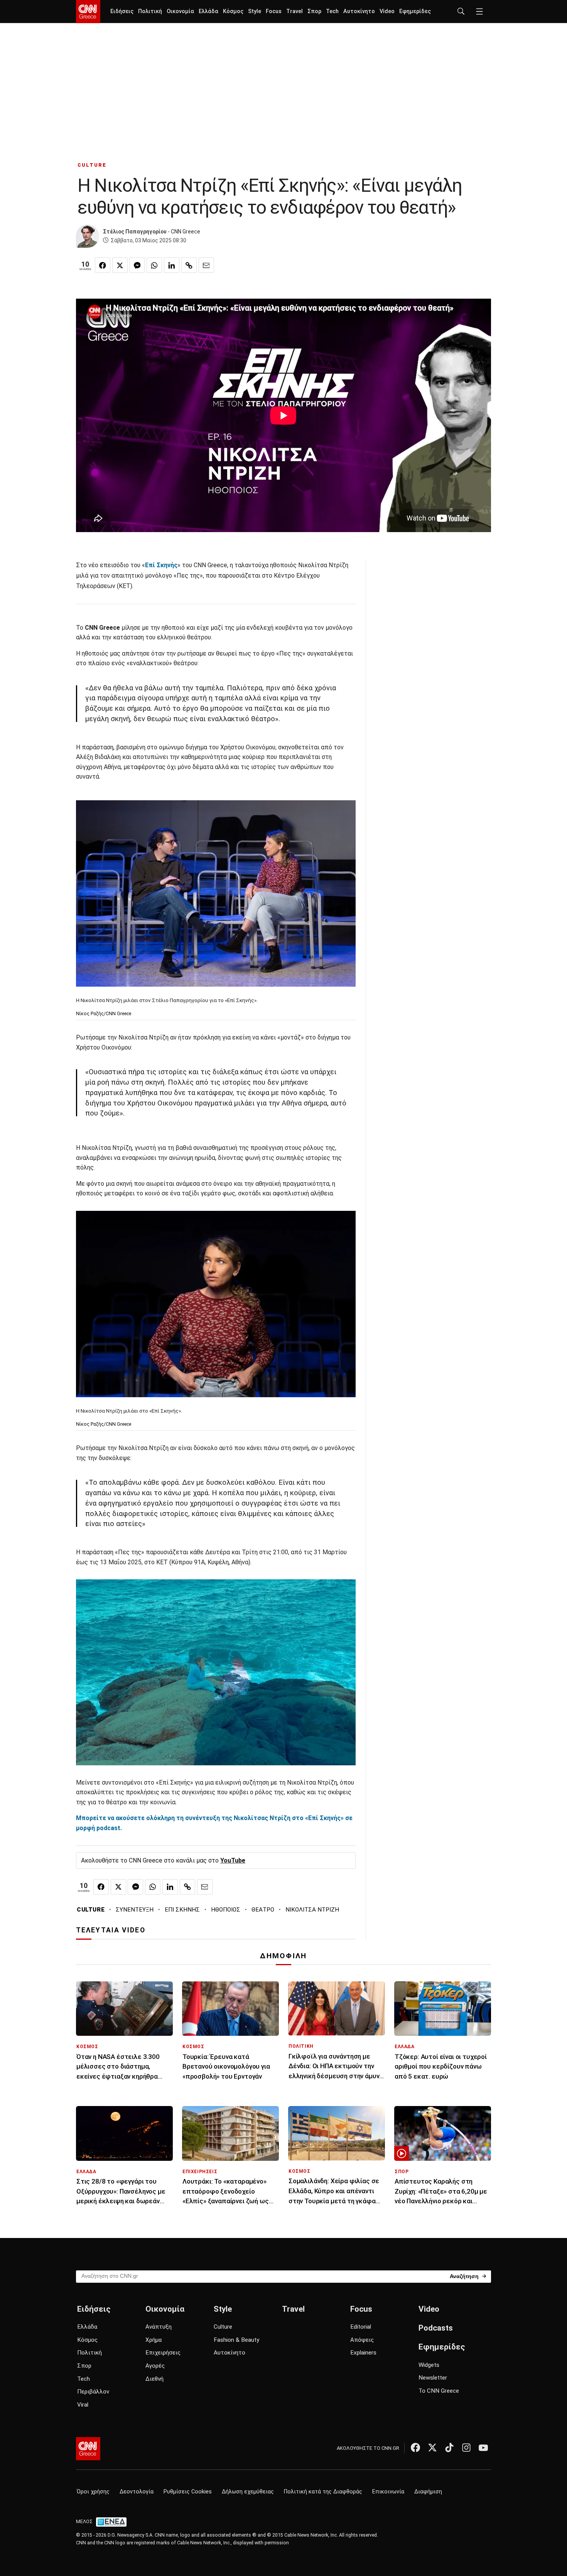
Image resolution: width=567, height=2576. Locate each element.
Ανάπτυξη (159, 2327)
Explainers (363, 2353)
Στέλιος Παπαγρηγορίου (135, 232)
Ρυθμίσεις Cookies (188, 2492)
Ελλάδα (208, 11)
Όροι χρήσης (93, 2492)
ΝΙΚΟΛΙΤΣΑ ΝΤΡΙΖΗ (312, 1910)
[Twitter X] (432, 2448)
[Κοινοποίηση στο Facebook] (103, 265)
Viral (83, 2405)
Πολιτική (150, 11)
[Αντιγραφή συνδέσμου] (189, 265)
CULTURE (92, 165)
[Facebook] (415, 2448)
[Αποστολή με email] (206, 265)
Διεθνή (154, 2379)
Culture (223, 2327)
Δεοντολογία (137, 2492)
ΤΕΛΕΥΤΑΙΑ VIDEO (111, 1930)
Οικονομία (180, 11)
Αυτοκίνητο (359, 11)
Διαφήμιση (428, 2492)
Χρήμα (154, 2340)
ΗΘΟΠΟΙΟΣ (226, 1910)
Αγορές (155, 2366)
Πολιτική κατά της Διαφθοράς (323, 2492)
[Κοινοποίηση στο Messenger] (137, 265)
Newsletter (433, 2378)
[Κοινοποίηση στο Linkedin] (172, 265)
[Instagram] (466, 2448)
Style (255, 11)
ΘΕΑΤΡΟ (263, 1910)
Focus (274, 11)
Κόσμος (233, 11)
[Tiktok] (449, 2448)
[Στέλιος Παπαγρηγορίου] (88, 236)
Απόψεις (362, 2340)
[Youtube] (483, 2448)
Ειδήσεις (122, 11)
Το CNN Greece (439, 2391)
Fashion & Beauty (236, 2340)
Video (387, 11)
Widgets (429, 2365)
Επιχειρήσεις (163, 2353)
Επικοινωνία (388, 2492)
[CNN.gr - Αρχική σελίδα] (88, 2449)
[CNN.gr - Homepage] (88, 12)
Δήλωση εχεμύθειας (248, 2492)
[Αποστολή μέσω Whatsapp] (154, 265)
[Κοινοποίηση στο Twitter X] (120, 265)
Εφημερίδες (415, 11)
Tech (332, 11)
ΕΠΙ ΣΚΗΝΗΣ (182, 1910)
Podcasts (436, 2328)
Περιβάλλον (93, 2392)
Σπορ (314, 11)
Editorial (361, 2327)
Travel (294, 11)
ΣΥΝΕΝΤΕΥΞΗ (135, 1910)
